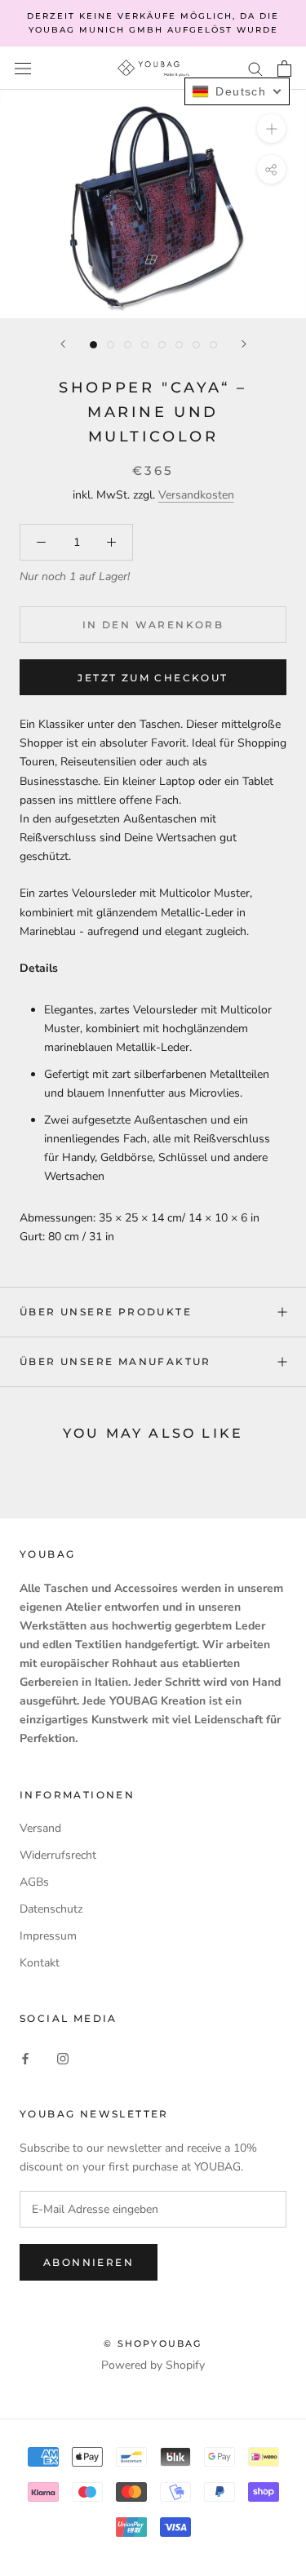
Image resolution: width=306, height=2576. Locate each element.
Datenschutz (51, 1909)
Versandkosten (196, 495)
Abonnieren (89, 2262)
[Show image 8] (213, 345)
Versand (40, 1828)
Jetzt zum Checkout (153, 678)
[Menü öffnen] (23, 68)
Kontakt (40, 1963)
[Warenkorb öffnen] (284, 69)
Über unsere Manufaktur (115, 1361)
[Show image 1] (93, 345)
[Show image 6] (179, 345)
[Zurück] (63, 344)
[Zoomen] (271, 129)
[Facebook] (25, 2057)
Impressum (48, 1936)
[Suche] (255, 68)
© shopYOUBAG (153, 2343)
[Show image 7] (196, 345)
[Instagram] (63, 2057)
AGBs (34, 1882)
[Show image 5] (162, 345)
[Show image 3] (128, 345)
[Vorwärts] (244, 344)
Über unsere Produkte (106, 1312)
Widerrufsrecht (58, 1855)
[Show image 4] (145, 345)
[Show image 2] (111, 345)
